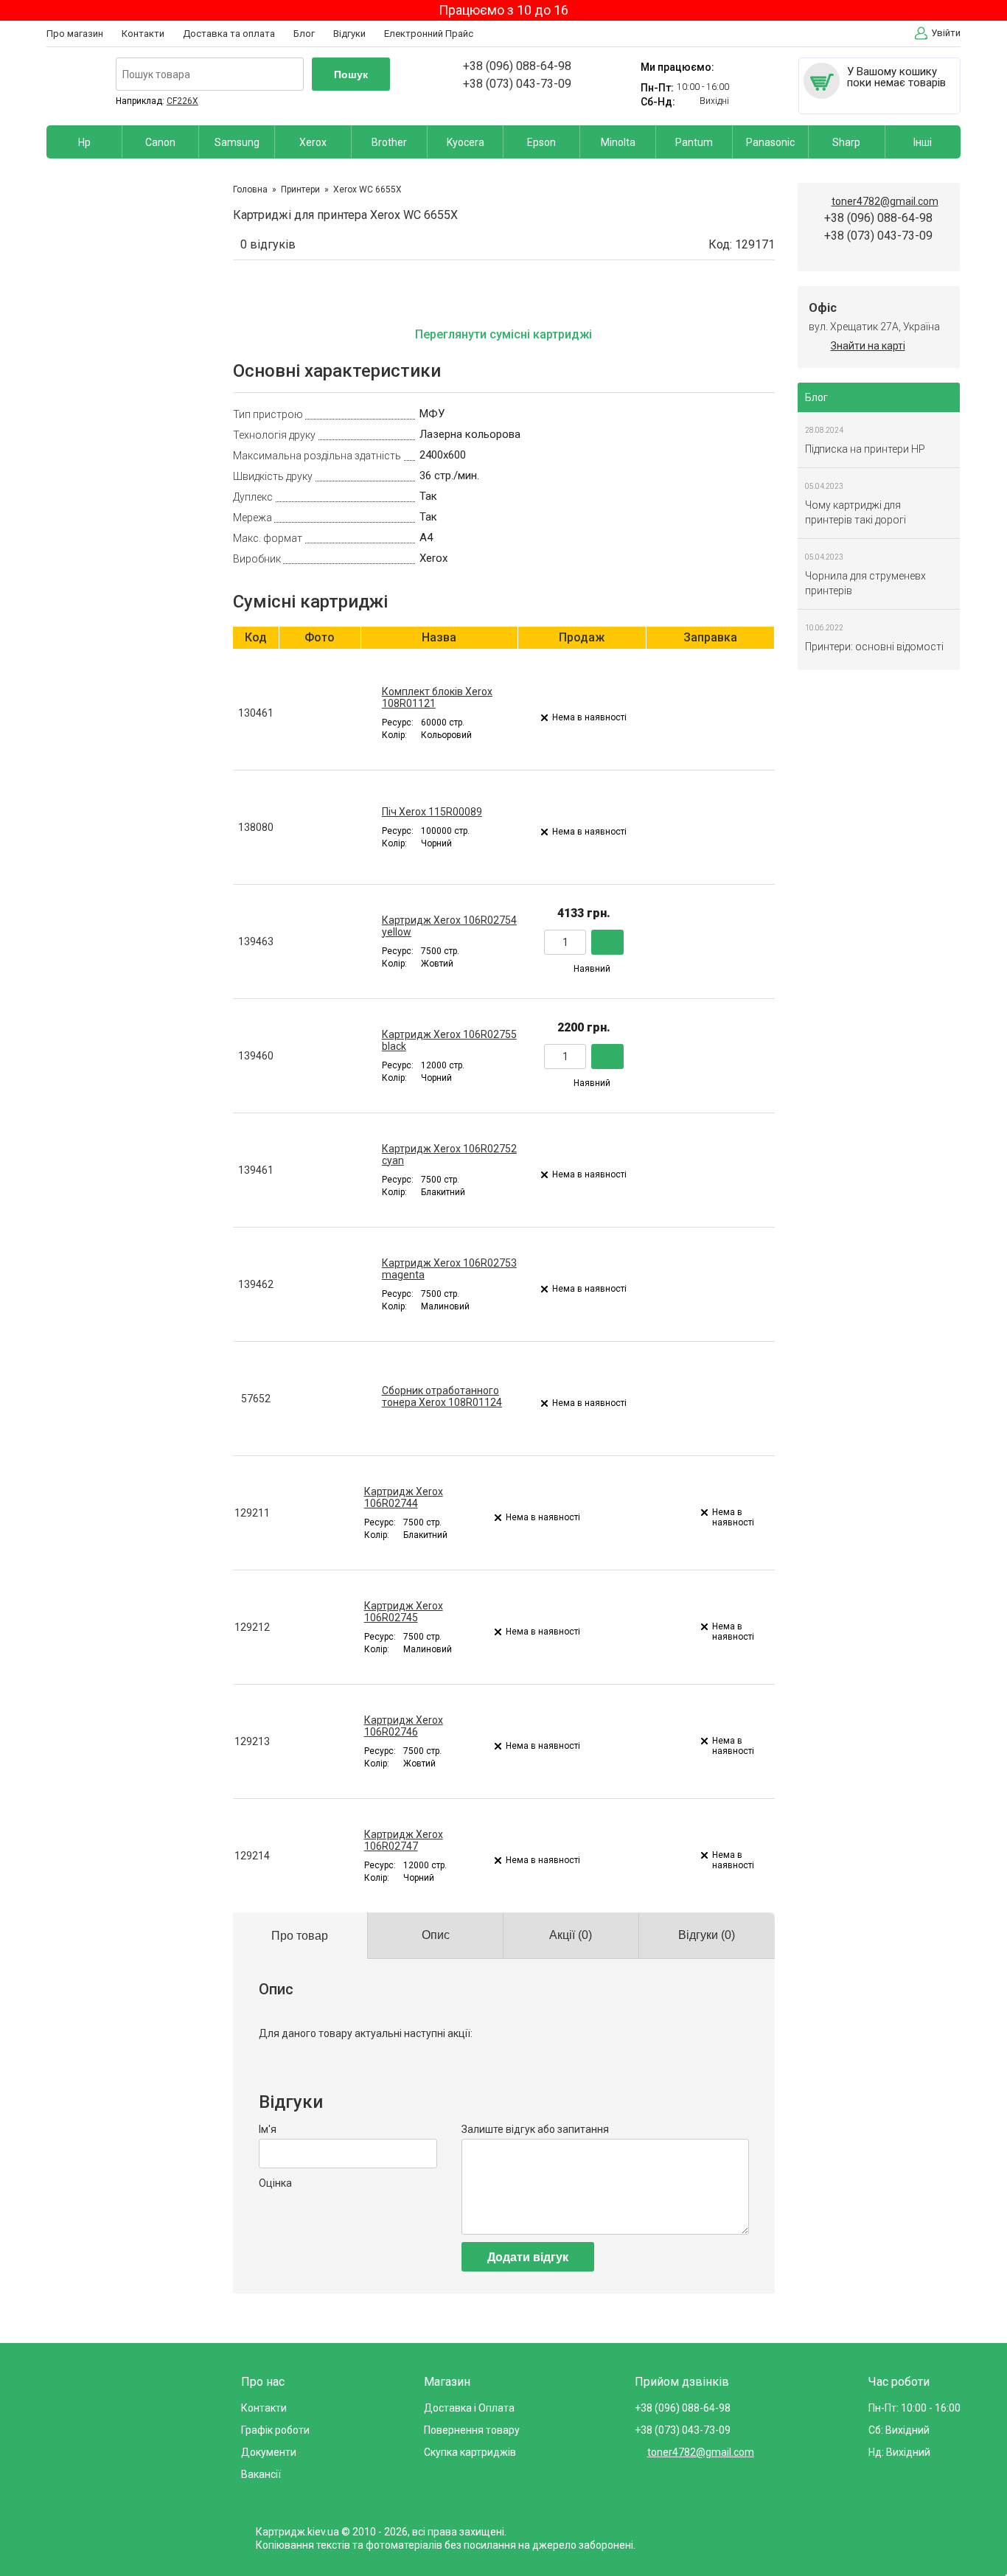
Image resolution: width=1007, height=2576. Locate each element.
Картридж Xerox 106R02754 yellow (449, 926)
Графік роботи (275, 2430)
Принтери (300, 189)
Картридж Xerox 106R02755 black (449, 1040)
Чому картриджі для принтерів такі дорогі (856, 512)
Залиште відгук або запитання (535, 2129)
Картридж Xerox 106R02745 (404, 1612)
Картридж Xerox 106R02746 (404, 1726)
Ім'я (268, 2129)
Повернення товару (472, 2430)
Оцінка (275, 2183)
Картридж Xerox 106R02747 (404, 1840)
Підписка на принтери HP (865, 449)
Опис (436, 1935)
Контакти (143, 34)
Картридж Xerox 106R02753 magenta (449, 1269)
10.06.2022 (824, 628)
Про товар (300, 1936)
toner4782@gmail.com (885, 201)
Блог (304, 34)
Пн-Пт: (657, 88)
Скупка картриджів (470, 2452)
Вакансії (261, 2474)
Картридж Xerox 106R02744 (404, 1497)
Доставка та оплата (229, 34)
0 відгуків (268, 244)
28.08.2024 (824, 430)
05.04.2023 (824, 486)
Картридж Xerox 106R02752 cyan (449, 1155)
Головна (250, 189)
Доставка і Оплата (469, 2408)
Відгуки (349, 34)
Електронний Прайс (429, 34)
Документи (269, 2452)
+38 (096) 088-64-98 (517, 66)
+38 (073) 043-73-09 (517, 84)
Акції (571, 1935)
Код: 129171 (742, 244)
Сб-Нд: (658, 102)
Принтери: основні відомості (874, 647)
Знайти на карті (868, 346)
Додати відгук (528, 2257)
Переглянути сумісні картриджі (503, 334)
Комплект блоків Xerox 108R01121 (437, 697)
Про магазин (75, 34)
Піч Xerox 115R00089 (432, 812)
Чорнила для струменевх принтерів (865, 583)
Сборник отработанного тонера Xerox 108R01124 (442, 1396)
